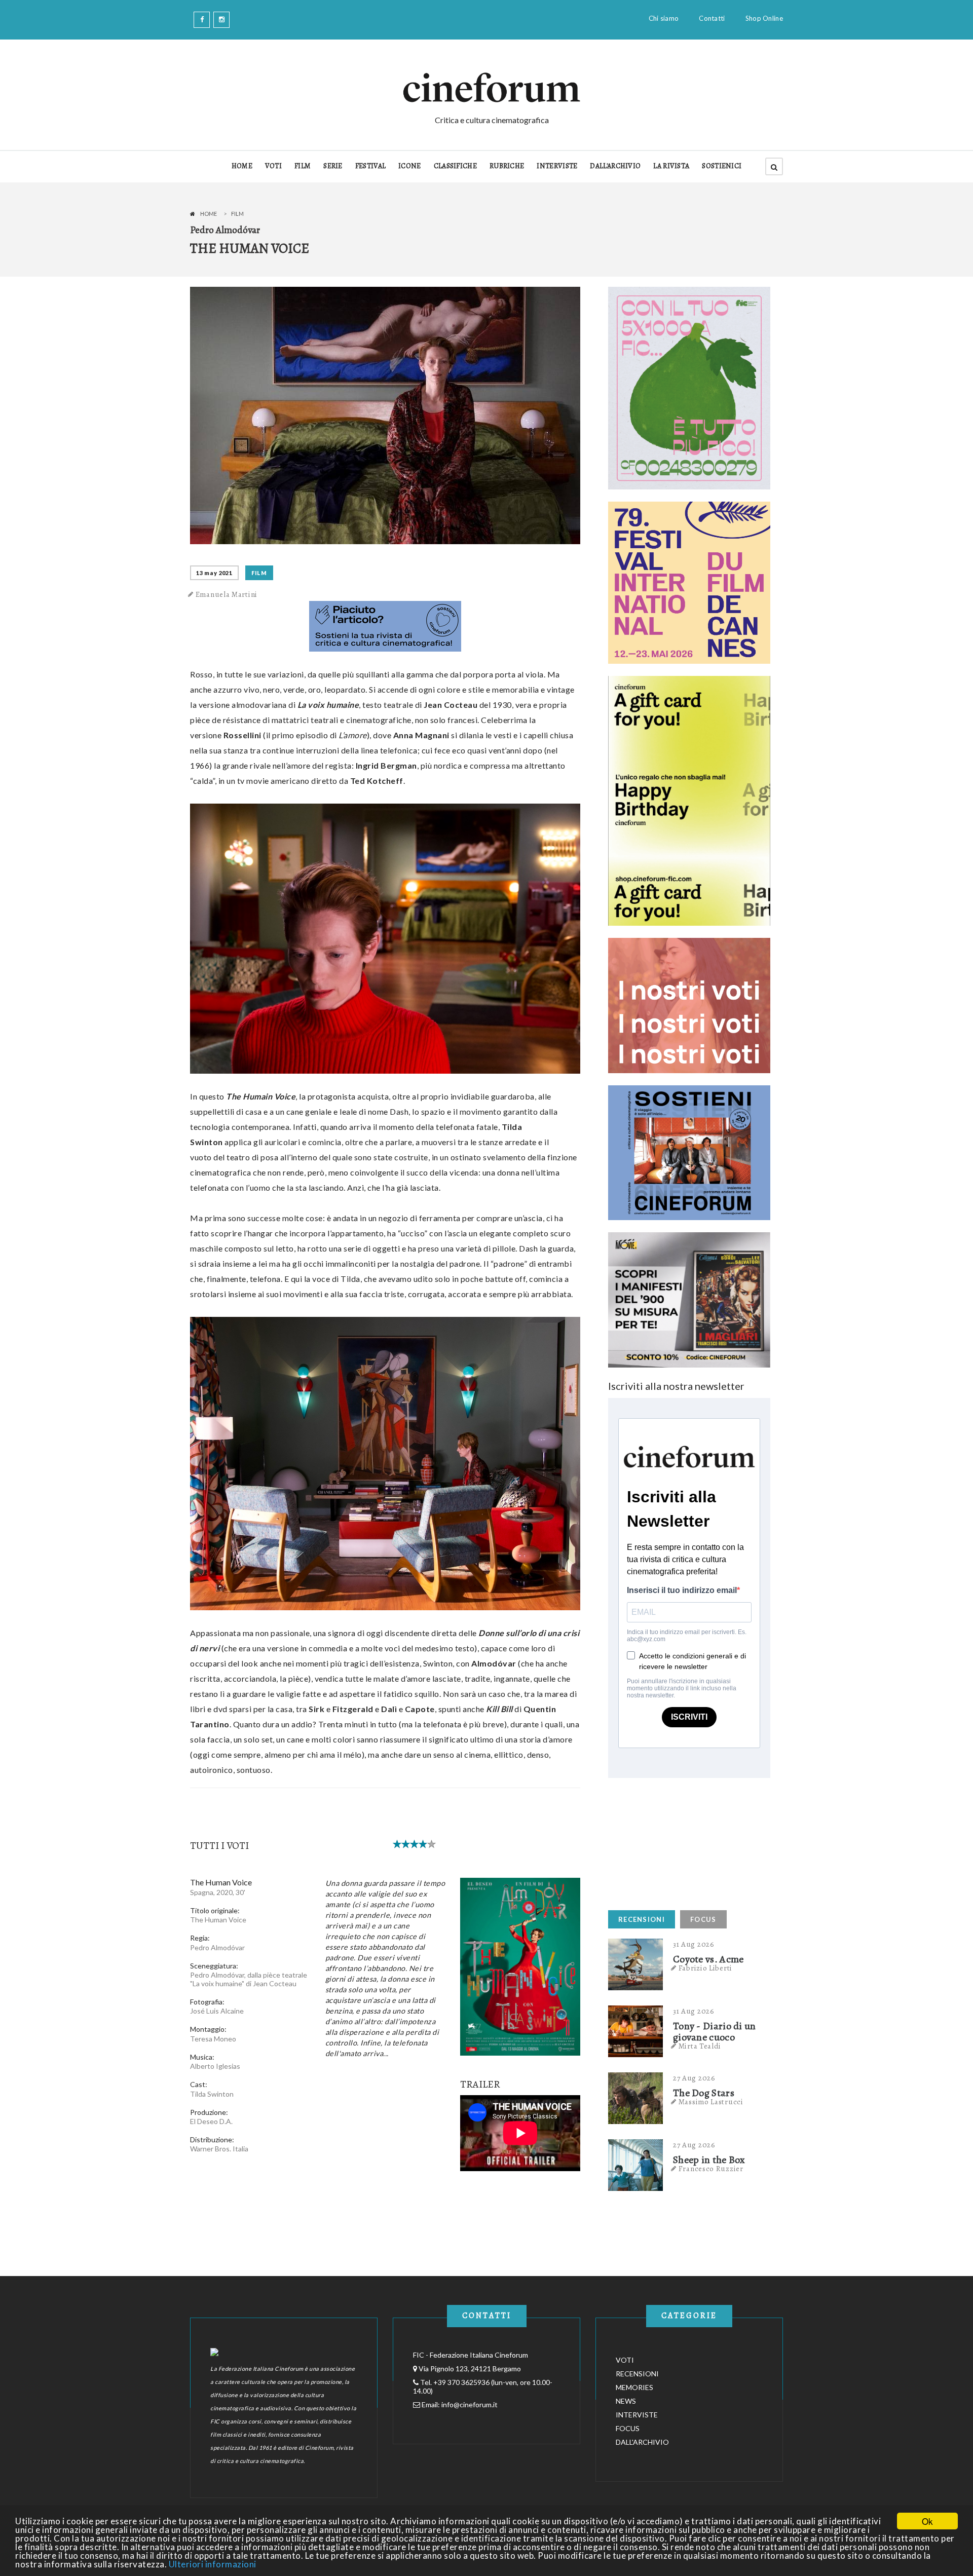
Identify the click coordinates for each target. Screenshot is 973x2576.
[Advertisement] (684, 1841)
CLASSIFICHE (455, 166)
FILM (303, 166)
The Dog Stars (704, 2093)
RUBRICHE (507, 166)
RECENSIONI (642, 1919)
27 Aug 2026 (694, 2078)
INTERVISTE (557, 166)
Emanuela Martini (227, 594)
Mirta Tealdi (700, 2046)
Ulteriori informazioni (213, 2564)
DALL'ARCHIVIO (615, 166)
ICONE (410, 166)
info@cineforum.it (470, 2404)
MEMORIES (634, 2387)
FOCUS (703, 1919)
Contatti (712, 18)
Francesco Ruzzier (711, 2169)
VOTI (273, 166)
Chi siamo (664, 18)
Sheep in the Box (709, 2160)
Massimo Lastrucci (711, 2102)
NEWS (626, 2401)
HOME (242, 166)
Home (209, 214)
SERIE (333, 166)
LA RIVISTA (671, 166)
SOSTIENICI (722, 166)
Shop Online (764, 18)
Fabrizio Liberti (705, 1968)
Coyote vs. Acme (708, 1959)
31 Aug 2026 (694, 1944)
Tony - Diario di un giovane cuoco (715, 2032)
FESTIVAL (370, 166)
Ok (927, 2521)
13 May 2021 (214, 573)
